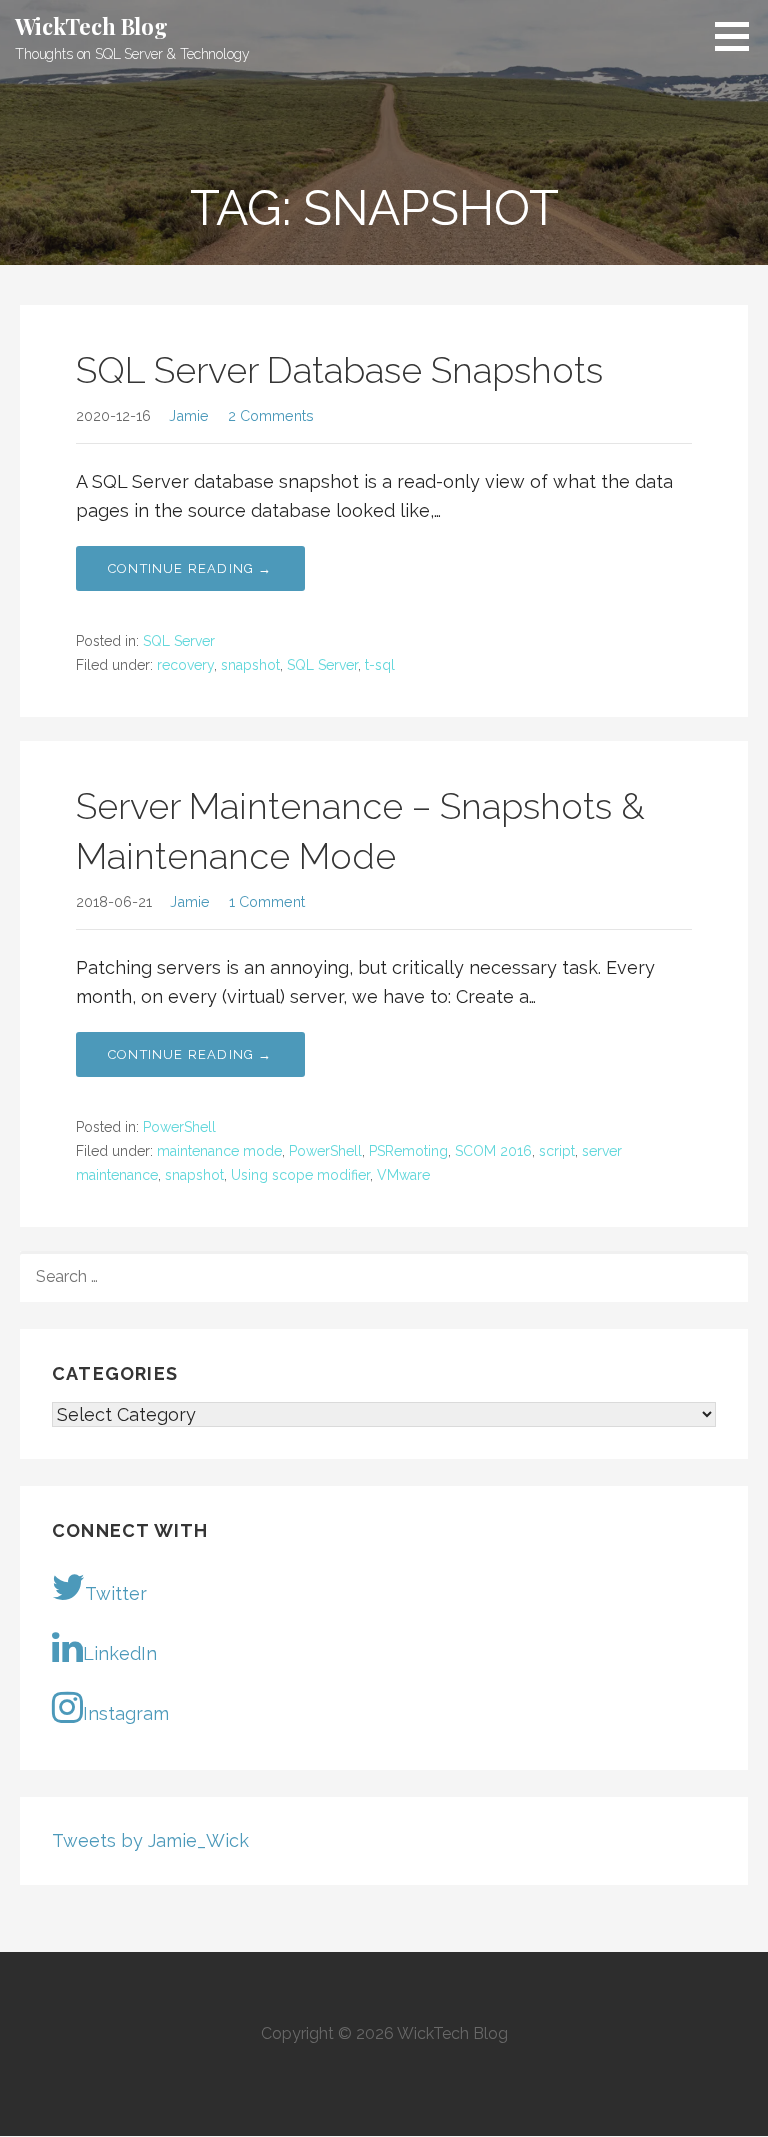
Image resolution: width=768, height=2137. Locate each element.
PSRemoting (408, 1151)
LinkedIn (120, 1653)
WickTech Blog (91, 26)
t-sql (380, 665)
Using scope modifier (300, 1175)
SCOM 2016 (493, 1151)
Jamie (189, 415)
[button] (739, 36)
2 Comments (271, 415)
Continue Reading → (190, 568)
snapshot (250, 665)
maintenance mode (219, 1151)
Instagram (126, 1713)
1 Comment (267, 901)
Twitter (116, 1593)
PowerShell (179, 1127)
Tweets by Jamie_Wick (150, 1840)
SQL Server (179, 641)
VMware (403, 1175)
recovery (185, 665)
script (557, 1151)
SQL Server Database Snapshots (339, 370)
